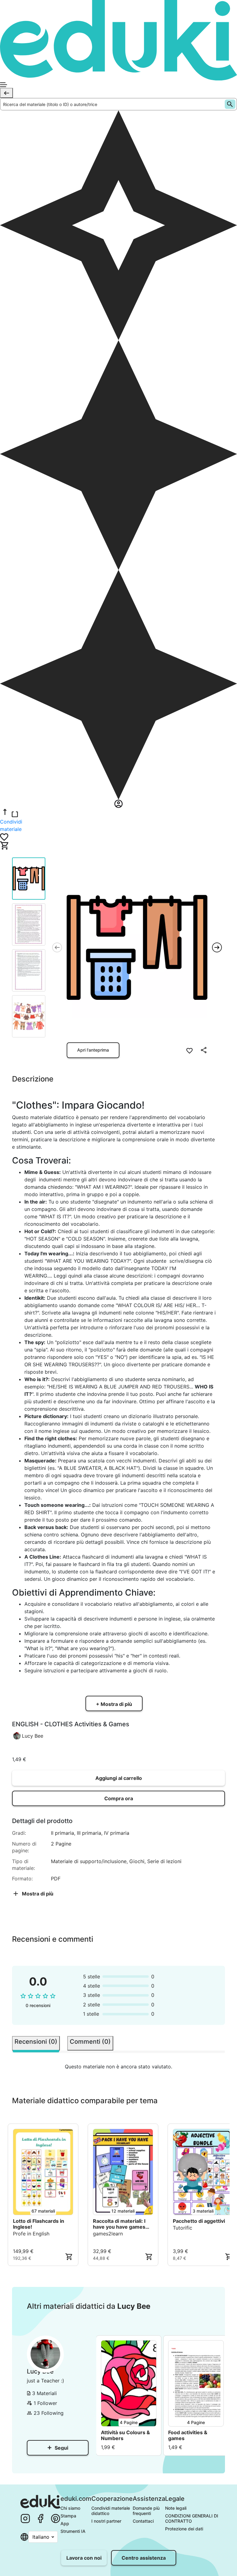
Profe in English (31, 2234)
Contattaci (143, 2521)
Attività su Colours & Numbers (125, 2435)
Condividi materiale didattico (111, 2511)
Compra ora (119, 1798)
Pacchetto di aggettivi (199, 2221)
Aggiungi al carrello (119, 1778)
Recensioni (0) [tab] (36, 2042)
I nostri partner (106, 2521)
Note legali (176, 2508)
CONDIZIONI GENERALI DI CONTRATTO (192, 2518)
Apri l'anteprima (93, 1050)
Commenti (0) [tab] (90, 2042)
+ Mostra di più (114, 1704)
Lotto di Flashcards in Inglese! (39, 2224)
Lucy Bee (33, 1736)
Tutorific (183, 2228)
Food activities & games (188, 2435)
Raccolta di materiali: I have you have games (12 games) (119, 2224)
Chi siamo (70, 2508)
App (65, 2523)
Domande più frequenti (147, 2511)
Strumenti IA (73, 2531)
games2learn (108, 2234)
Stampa (68, 2516)
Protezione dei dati (184, 2529)
